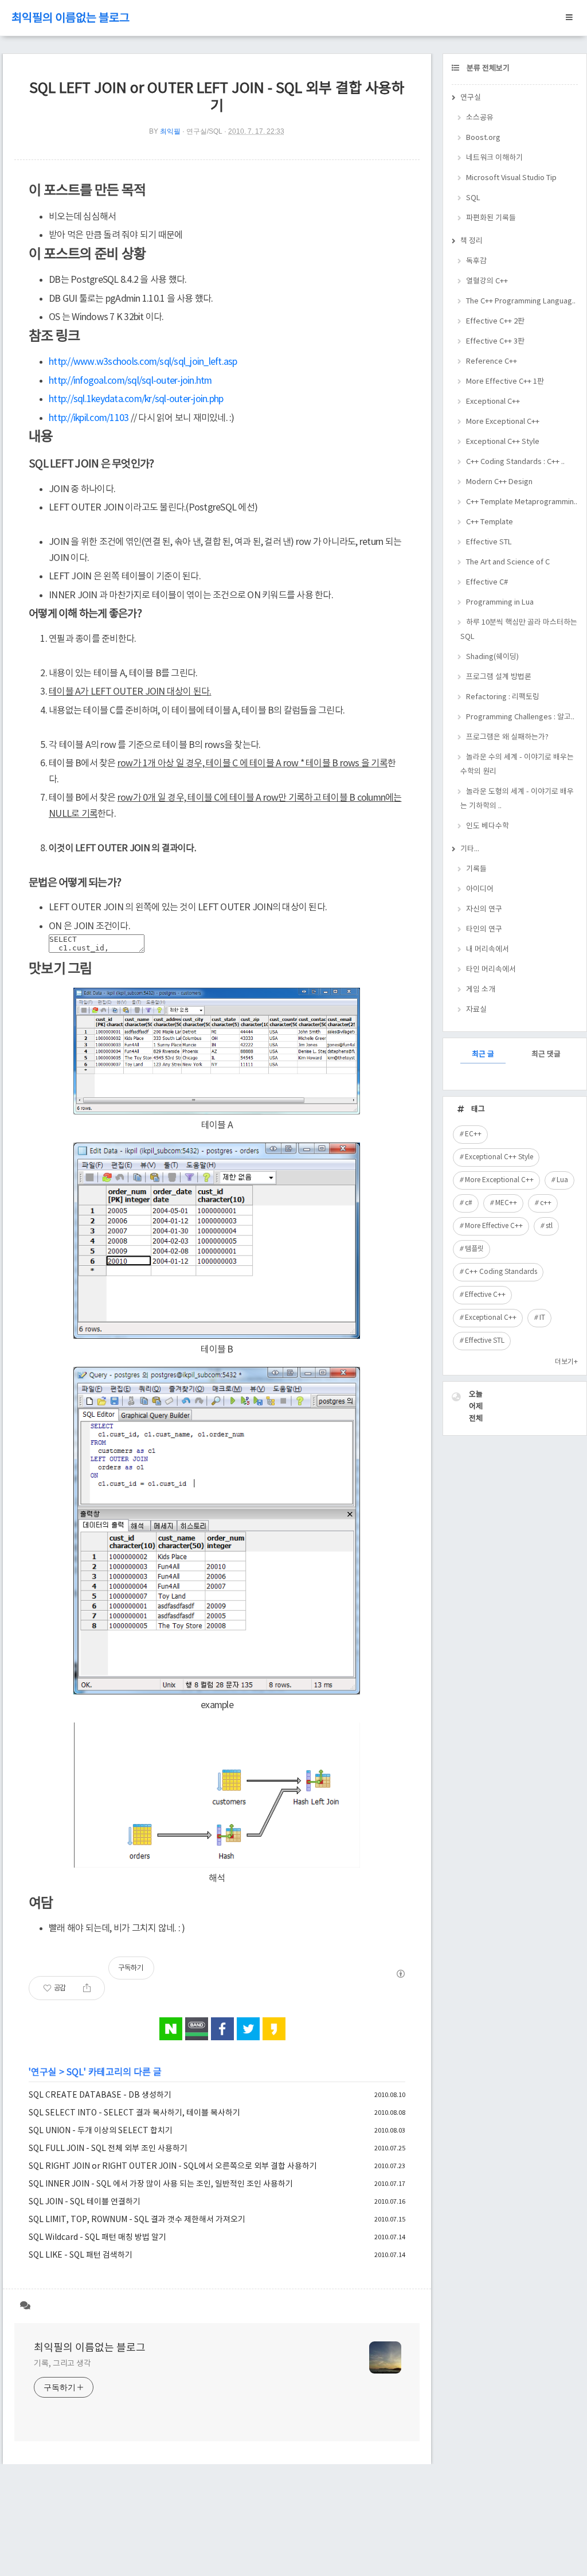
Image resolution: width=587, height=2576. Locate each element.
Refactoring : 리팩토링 (503, 697)
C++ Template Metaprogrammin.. (522, 502)
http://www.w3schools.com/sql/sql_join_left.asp (143, 362)
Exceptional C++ (493, 402)
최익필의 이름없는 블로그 (71, 19)
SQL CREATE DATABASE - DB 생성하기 (100, 2095)
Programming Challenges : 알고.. (520, 717)
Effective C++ (485, 1295)
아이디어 (480, 889)
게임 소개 (481, 990)
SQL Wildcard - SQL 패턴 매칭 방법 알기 (97, 2238)
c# (469, 1203)
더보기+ (566, 1362)
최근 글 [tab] (483, 1055)
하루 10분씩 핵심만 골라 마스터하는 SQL (519, 630)
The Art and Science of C (508, 562)
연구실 (44, 2072)
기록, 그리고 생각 (62, 2364)
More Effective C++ (494, 1226)
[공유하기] (87, 1988)
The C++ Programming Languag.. (521, 301)
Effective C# (487, 582)
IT (542, 1318)
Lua (562, 1180)
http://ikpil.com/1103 (89, 418)
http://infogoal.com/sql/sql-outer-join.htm (130, 381)
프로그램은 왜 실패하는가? (507, 737)
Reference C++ (492, 362)
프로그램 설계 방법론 (499, 677)
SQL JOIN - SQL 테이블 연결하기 (85, 2202)
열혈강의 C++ (487, 281)
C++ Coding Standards (501, 1272)
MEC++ (506, 1203)
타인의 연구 (484, 930)
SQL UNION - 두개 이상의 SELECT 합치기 (101, 2131)
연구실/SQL (204, 131)
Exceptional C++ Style (503, 442)
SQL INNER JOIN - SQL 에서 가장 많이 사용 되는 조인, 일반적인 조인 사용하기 (161, 2184)
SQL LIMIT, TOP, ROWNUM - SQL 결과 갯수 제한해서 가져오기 (137, 2220)
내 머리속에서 (488, 950)
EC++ (473, 1134)
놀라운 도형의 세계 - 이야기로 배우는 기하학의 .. (517, 799)
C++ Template (490, 522)
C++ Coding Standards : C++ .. (515, 462)
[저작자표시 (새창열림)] (400, 1974)
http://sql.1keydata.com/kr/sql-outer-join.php (136, 399)
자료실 (476, 1010)
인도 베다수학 (488, 826)
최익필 (170, 131)
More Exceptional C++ (503, 422)
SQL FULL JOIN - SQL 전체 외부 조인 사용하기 (108, 2149)
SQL (75, 2072)
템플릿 (474, 1249)
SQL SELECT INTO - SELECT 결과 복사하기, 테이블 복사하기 (134, 2113)
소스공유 (480, 118)
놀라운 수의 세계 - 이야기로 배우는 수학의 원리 (517, 765)
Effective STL (489, 542)
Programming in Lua (500, 603)
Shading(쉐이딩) (492, 657)
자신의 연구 (484, 909)
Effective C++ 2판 (495, 321)
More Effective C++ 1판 (505, 382)
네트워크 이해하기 (494, 158)
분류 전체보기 (487, 69)
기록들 (476, 869)
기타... (470, 849)
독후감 (476, 261)
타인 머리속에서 (491, 970)
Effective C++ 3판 (495, 342)
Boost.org (483, 138)
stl (549, 1226)
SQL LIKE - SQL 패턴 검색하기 (81, 2255)
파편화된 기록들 (491, 218)
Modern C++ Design (499, 482)
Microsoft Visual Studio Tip (511, 178)
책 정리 (471, 241)
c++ (546, 1203)
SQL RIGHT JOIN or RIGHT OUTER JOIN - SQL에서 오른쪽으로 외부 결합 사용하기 (173, 2166)
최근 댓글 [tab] (546, 1055)
